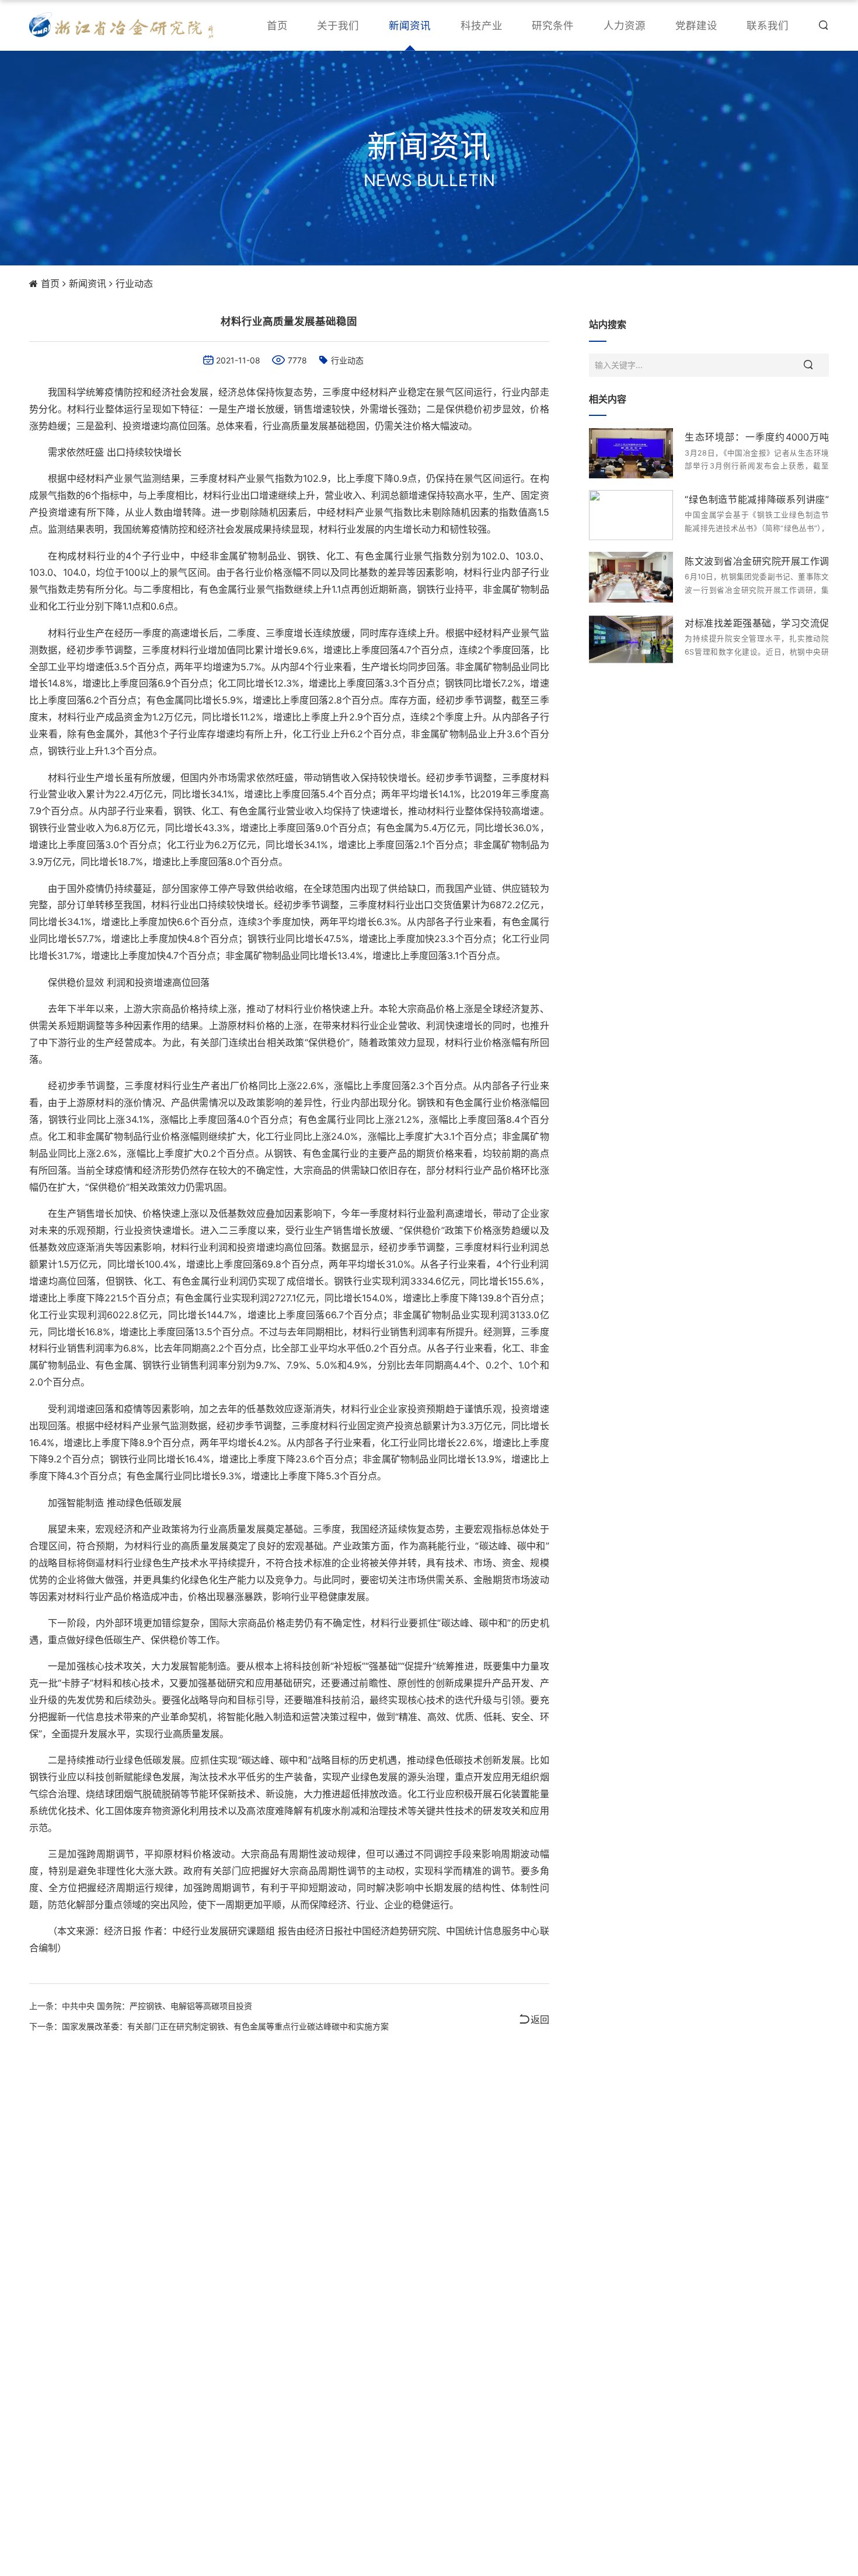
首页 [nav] (277, 25)
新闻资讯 (88, 283)
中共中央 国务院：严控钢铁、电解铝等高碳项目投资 (157, 2006)
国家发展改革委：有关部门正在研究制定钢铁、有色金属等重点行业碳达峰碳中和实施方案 (225, 2026)
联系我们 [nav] (768, 25)
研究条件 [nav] (553, 25)
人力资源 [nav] (625, 25)
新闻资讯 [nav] (410, 25)
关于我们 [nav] (338, 25)
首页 (50, 283)
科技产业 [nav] (482, 25)
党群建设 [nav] (696, 25)
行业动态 (134, 283)
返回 (540, 2020)
